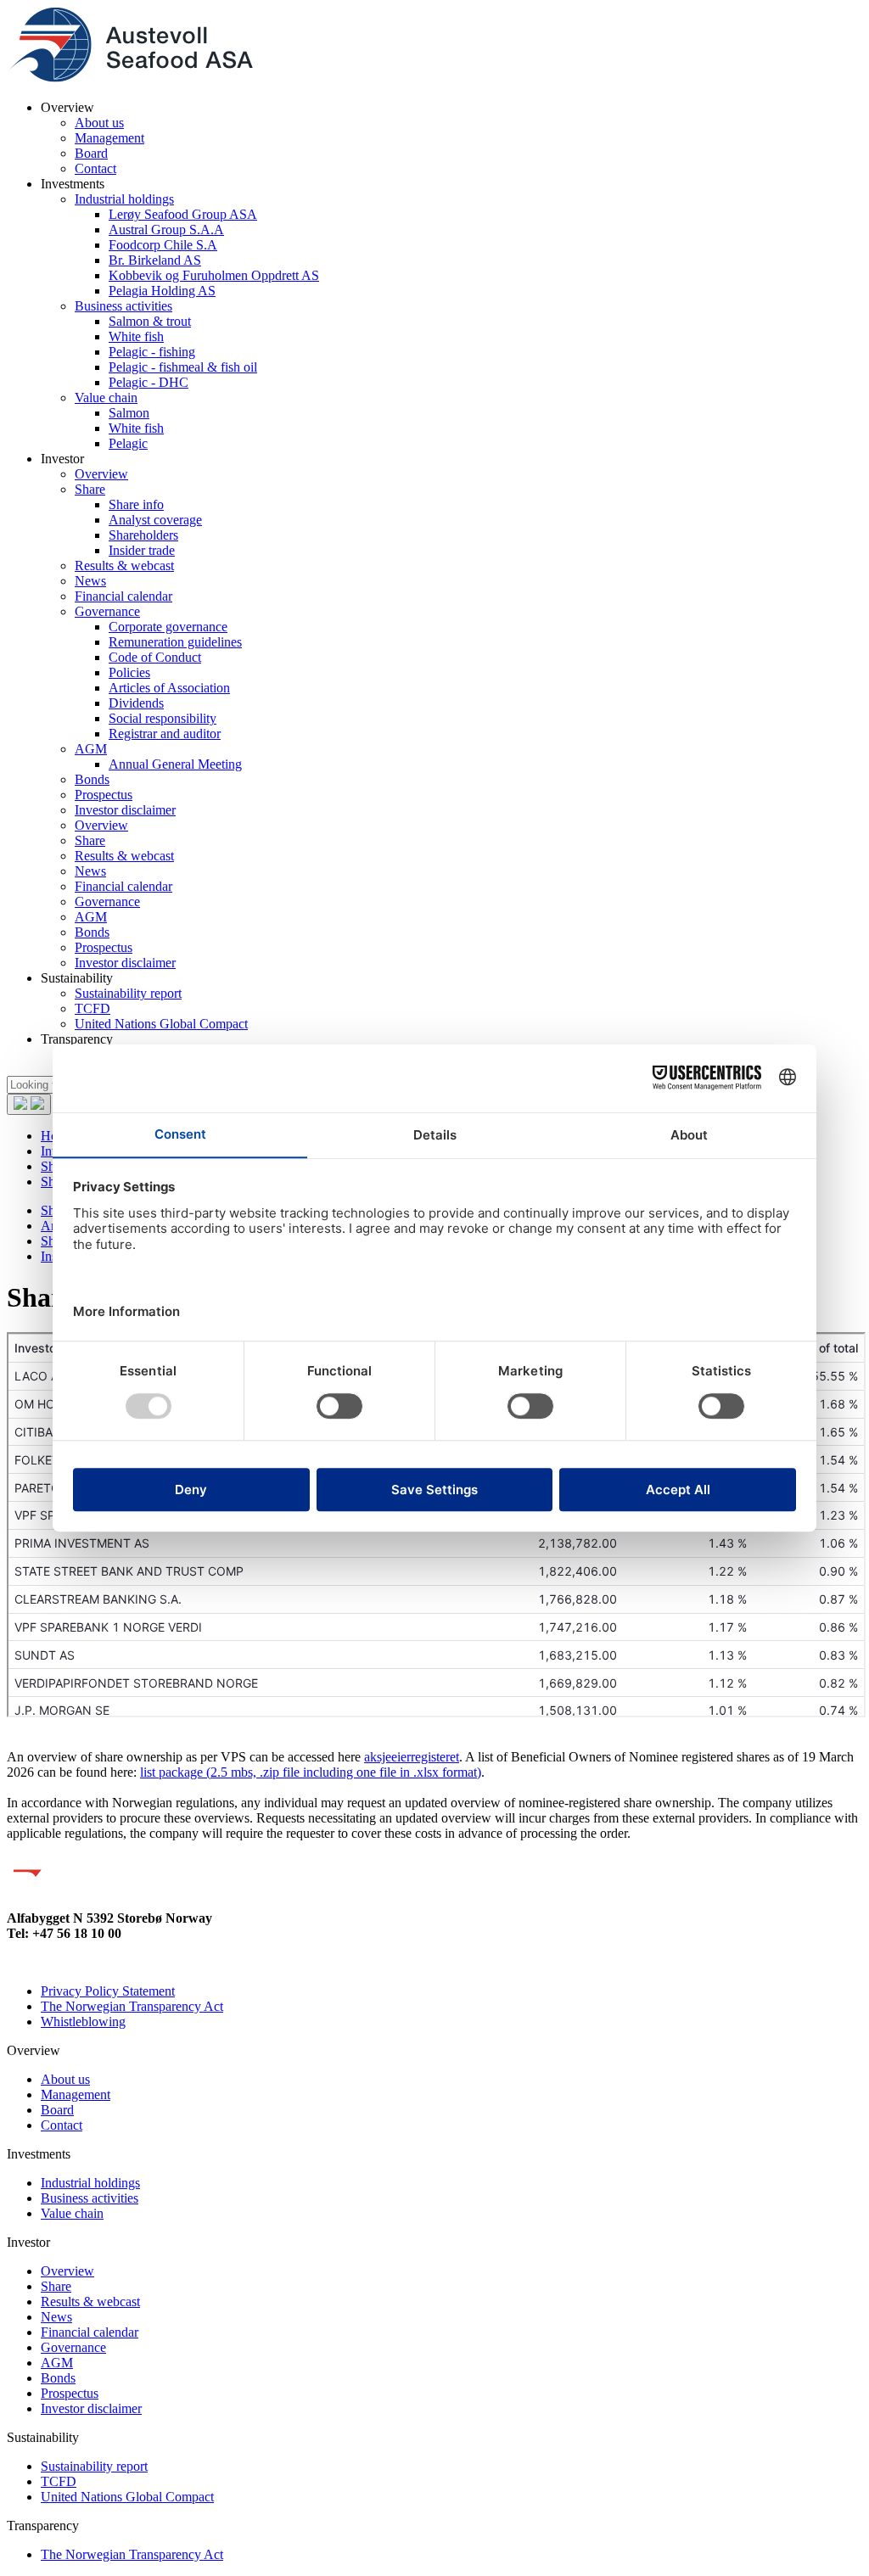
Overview (101, 474)
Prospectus (104, 795)
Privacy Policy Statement (108, 1991)
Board (91, 153)
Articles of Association (169, 688)
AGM (91, 749)
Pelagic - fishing (152, 352)
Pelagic (128, 443)
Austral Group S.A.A (166, 230)
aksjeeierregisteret (412, 1757)
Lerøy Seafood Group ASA (183, 214)
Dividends (136, 703)
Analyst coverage (155, 520)
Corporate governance (168, 627)
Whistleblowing (83, 2022)
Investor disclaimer (125, 810)
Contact (95, 168)
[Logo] (130, 78)
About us (99, 123)
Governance (107, 611)
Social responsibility (163, 718)
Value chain (106, 398)
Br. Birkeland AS (155, 260)
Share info (136, 504)
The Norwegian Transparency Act (132, 2006)
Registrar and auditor (165, 734)
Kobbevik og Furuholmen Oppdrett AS (214, 275)
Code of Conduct (155, 657)
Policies (129, 672)
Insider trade (142, 550)
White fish (136, 336)
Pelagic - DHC (149, 382)
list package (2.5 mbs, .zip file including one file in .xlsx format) (311, 1772)
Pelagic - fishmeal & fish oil (183, 367)
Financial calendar (123, 596)
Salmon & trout (150, 321)
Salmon (129, 413)
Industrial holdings (124, 199)
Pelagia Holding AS (162, 291)
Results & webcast (124, 566)
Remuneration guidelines (175, 642)
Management (109, 138)
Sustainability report (128, 993)
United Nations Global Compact (161, 1024)
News (90, 581)
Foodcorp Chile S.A (163, 245)
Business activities (123, 306)
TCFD (93, 1008)
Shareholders (143, 535)
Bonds (92, 779)
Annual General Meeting (175, 764)
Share (90, 489)
